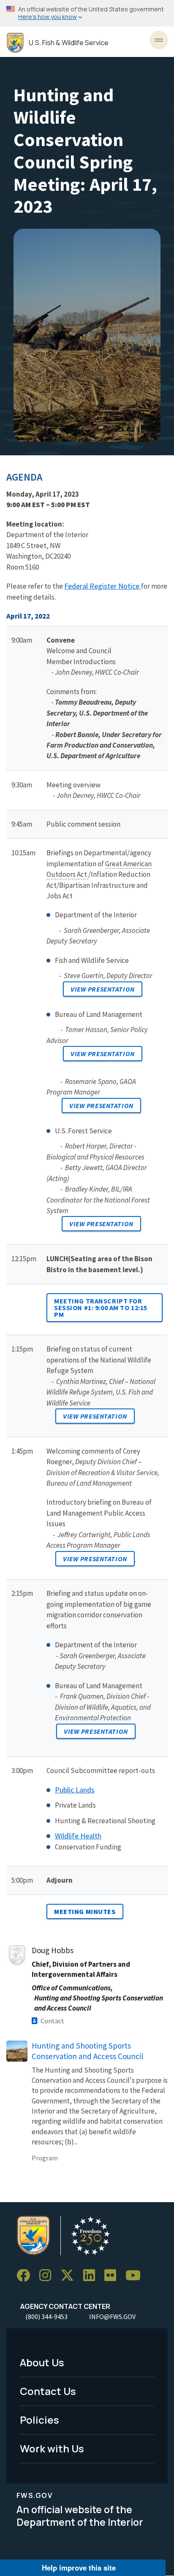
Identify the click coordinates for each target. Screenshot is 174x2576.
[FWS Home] (15, 43)
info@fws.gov (112, 2317)
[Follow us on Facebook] (26, 2276)
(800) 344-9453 (46, 2317)
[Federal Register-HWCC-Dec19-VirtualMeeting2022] (140, 586)
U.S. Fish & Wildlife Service (69, 43)
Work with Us (52, 2448)
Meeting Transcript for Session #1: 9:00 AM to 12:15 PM (101, 1308)
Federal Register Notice (102, 586)
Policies (39, 2420)
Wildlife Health (78, 1836)
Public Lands (75, 1790)
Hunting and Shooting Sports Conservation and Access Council (87, 2051)
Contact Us (48, 2391)
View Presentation (103, 989)
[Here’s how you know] (87, 13)
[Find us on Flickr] (113, 2276)
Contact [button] (52, 2021)
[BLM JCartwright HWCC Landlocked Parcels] (136, 1558)
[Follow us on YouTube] (136, 2276)
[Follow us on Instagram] (48, 2276)
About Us (42, 2362)
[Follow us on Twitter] (70, 2276)
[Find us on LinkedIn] (92, 2276)
